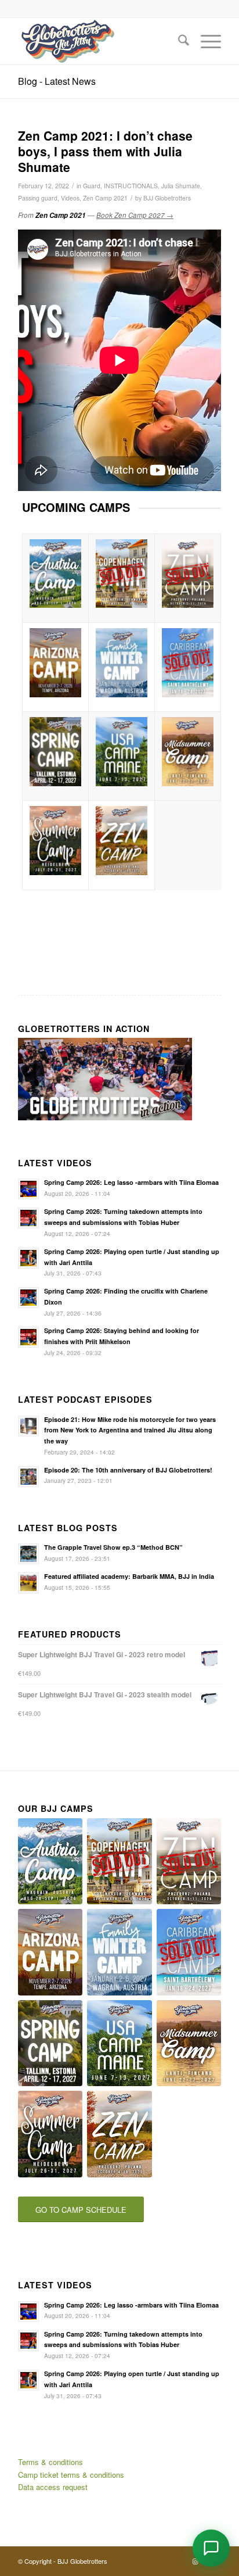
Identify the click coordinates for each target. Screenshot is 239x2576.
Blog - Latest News (57, 81)
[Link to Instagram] (195, 2561)
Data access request (53, 2487)
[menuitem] (178, 41)
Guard (92, 186)
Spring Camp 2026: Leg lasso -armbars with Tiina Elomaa (131, 1182)
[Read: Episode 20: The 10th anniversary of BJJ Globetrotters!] (28, 1477)
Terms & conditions (50, 2462)
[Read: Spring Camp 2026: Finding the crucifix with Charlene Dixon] (28, 1298)
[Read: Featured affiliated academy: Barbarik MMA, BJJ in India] (28, 1583)
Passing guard (38, 198)
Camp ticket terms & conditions (71, 2475)
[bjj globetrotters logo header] (99, 41)
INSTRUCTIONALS (131, 186)
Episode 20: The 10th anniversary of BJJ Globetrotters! (128, 1470)
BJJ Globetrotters (167, 198)
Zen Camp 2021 (105, 198)
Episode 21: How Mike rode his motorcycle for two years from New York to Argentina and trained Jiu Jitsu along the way (130, 1430)
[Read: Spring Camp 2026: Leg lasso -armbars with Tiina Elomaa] (28, 1189)
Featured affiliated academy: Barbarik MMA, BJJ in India (129, 1576)
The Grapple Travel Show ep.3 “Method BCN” (113, 1547)
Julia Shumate (181, 186)
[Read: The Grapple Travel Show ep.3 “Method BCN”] (28, 1554)
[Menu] (205, 41)
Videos (70, 198)
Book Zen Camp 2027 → (135, 215)
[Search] (178, 41)
